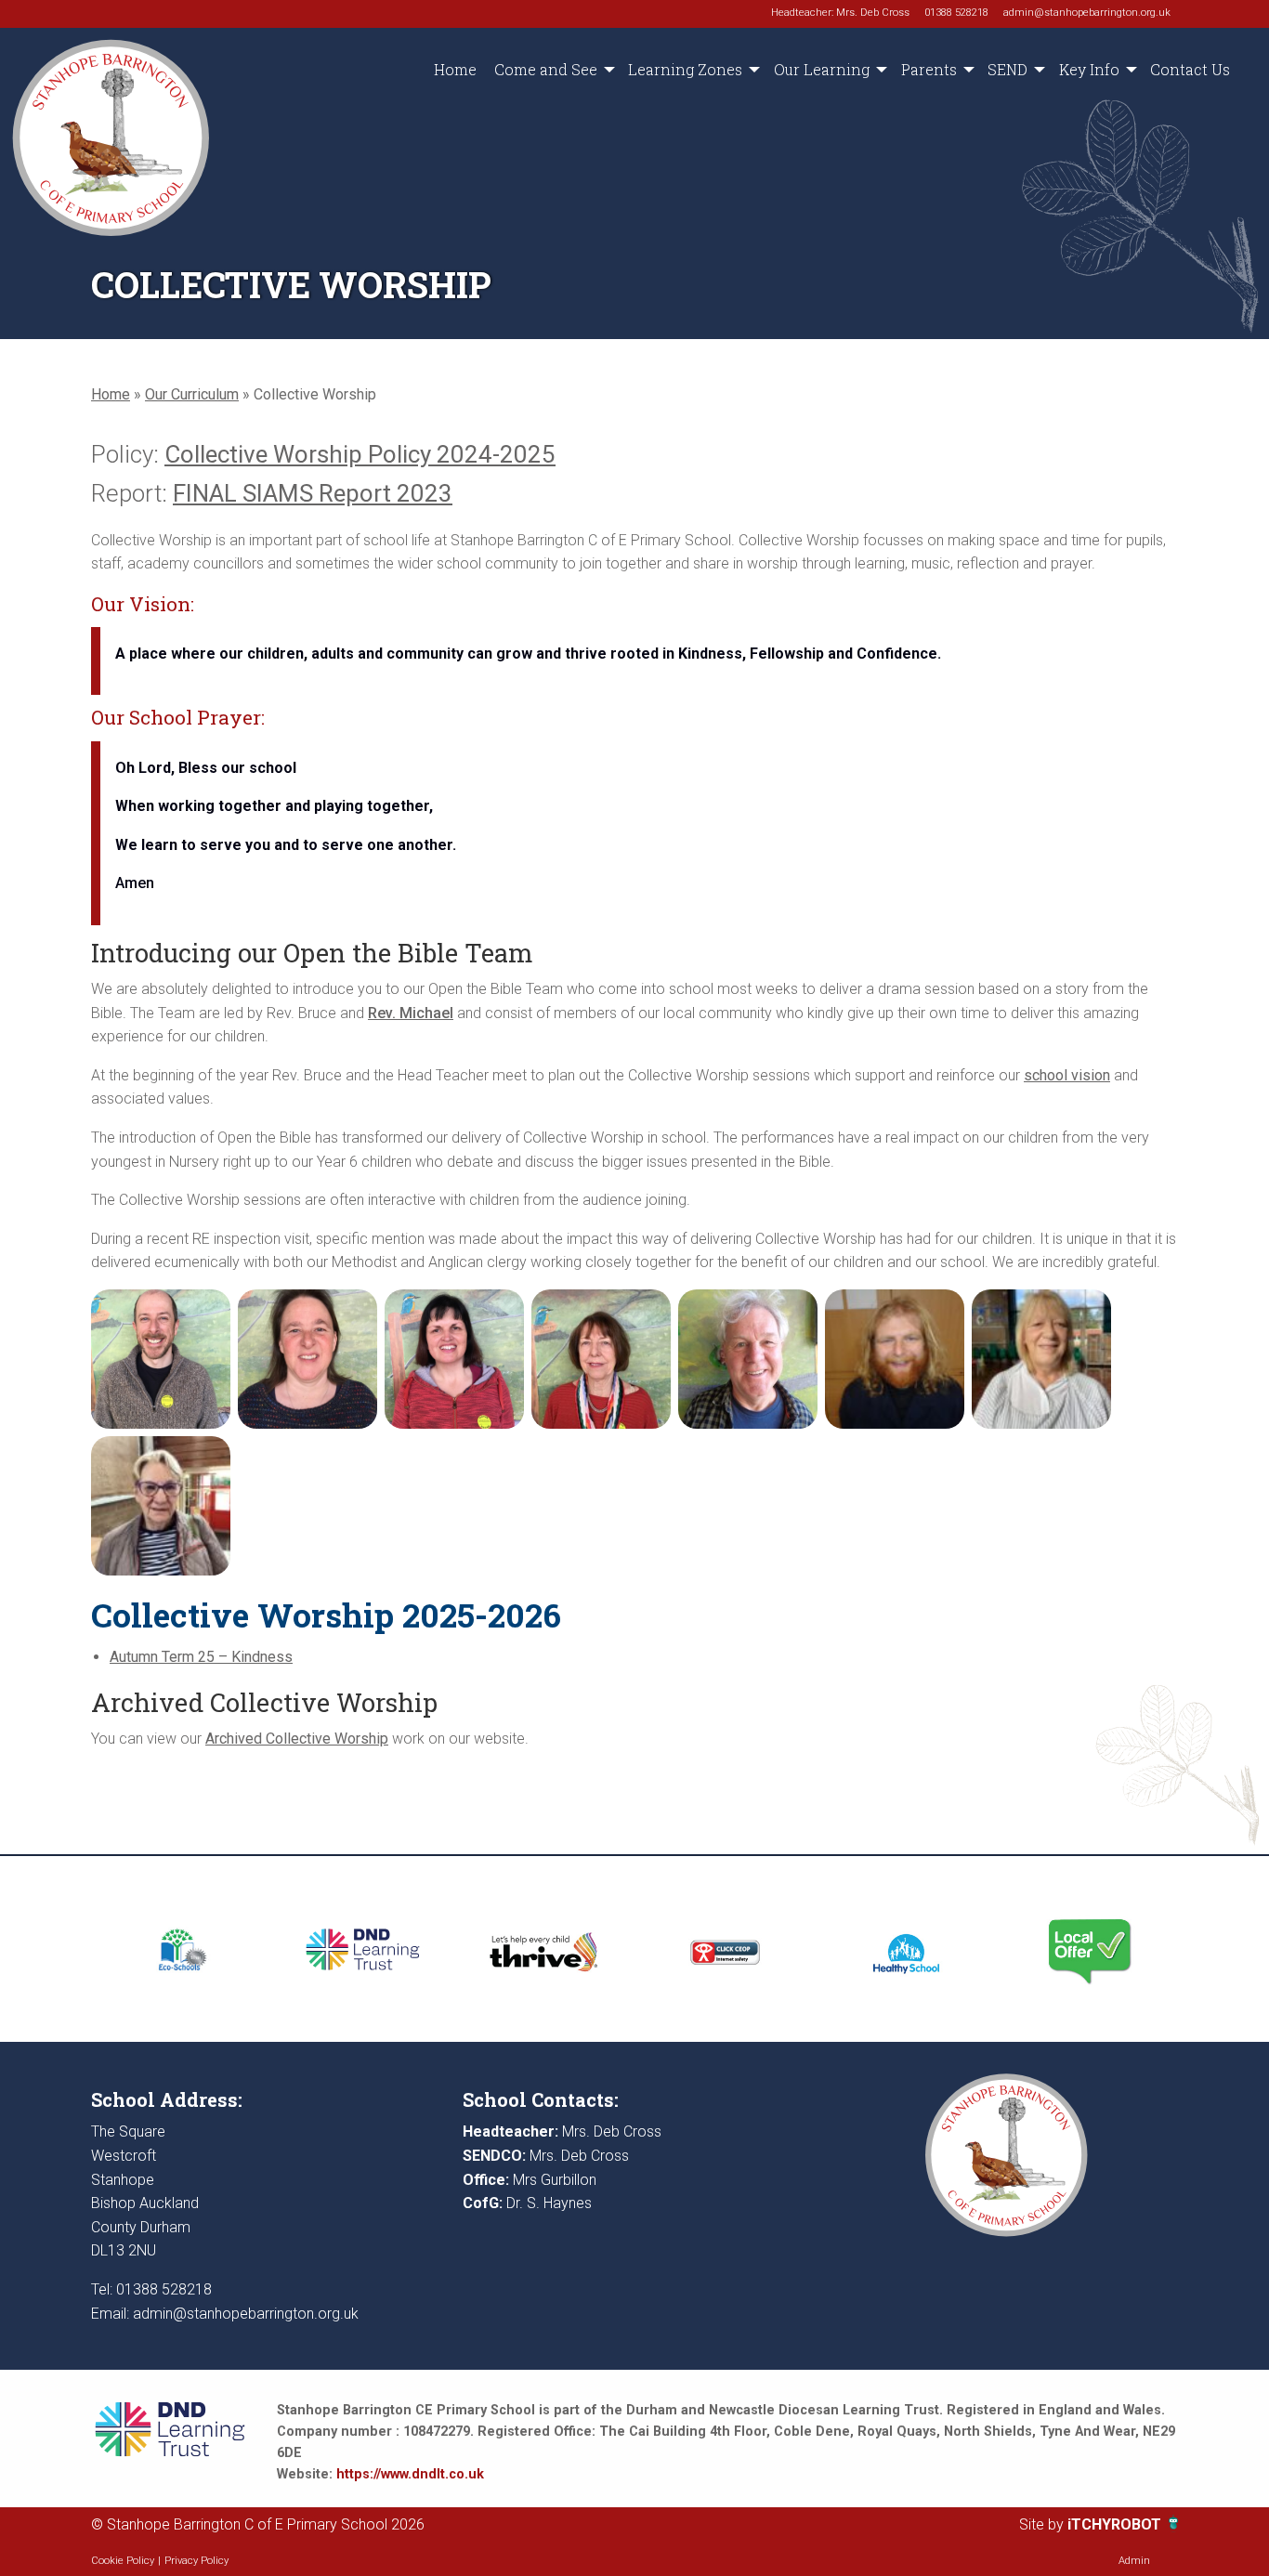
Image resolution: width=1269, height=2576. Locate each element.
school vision (1067, 1075)
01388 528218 (956, 13)
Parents (929, 69)
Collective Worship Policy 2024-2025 (360, 454)
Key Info (1089, 69)
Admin (1134, 2561)
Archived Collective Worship (297, 1739)
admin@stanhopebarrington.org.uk (1087, 13)
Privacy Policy (196, 2561)
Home (455, 69)
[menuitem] (455, 70)
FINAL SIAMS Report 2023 (313, 493)
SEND (1007, 69)
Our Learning (822, 69)
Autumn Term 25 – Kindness (201, 1657)
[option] (182, 1949)
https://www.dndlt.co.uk (410, 2474)
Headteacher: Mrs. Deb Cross (840, 13)
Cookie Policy (123, 2561)
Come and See (546, 69)
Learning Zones (685, 69)
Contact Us (1190, 69)
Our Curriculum (192, 394)
